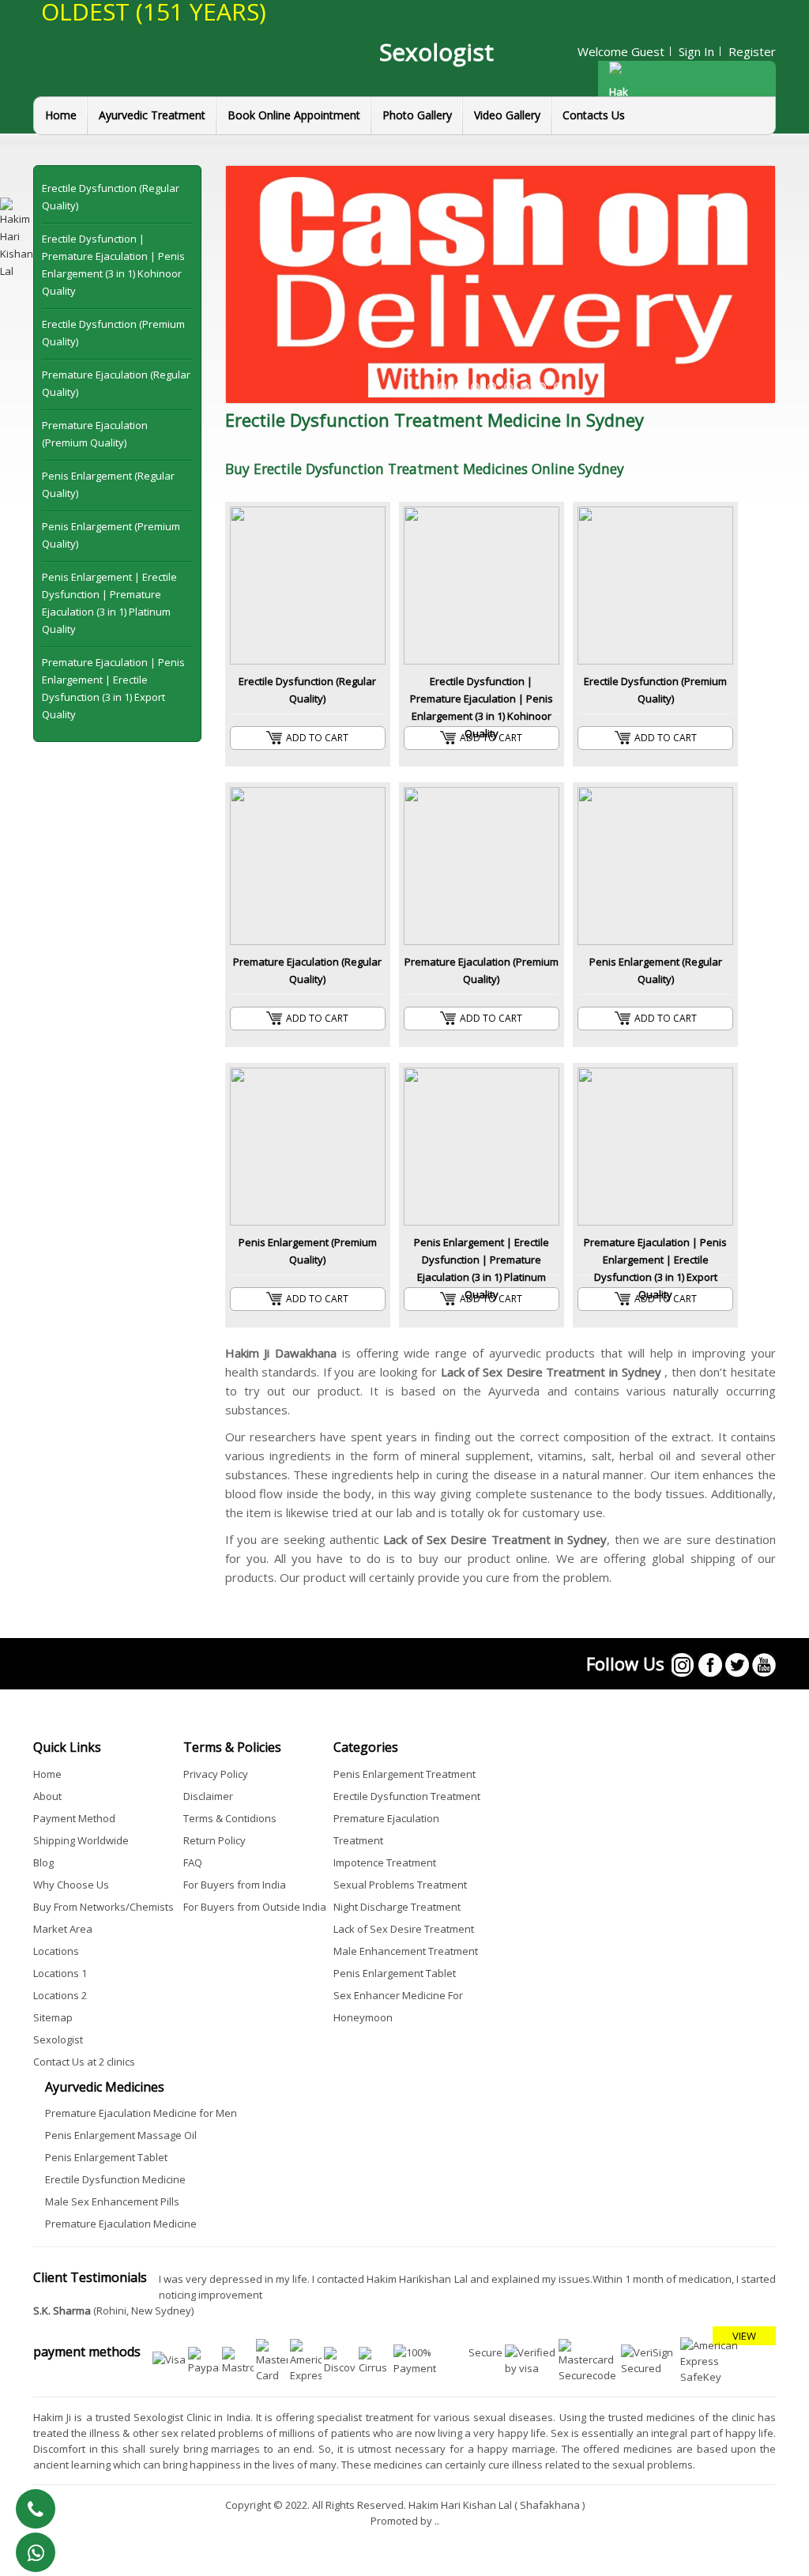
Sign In (696, 51)
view (744, 2336)
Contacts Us (594, 115)
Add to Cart (317, 738)
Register (752, 51)
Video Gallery (507, 115)
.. (437, 2521)
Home (61, 115)
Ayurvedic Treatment (152, 115)
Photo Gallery (417, 115)
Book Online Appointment (294, 115)
